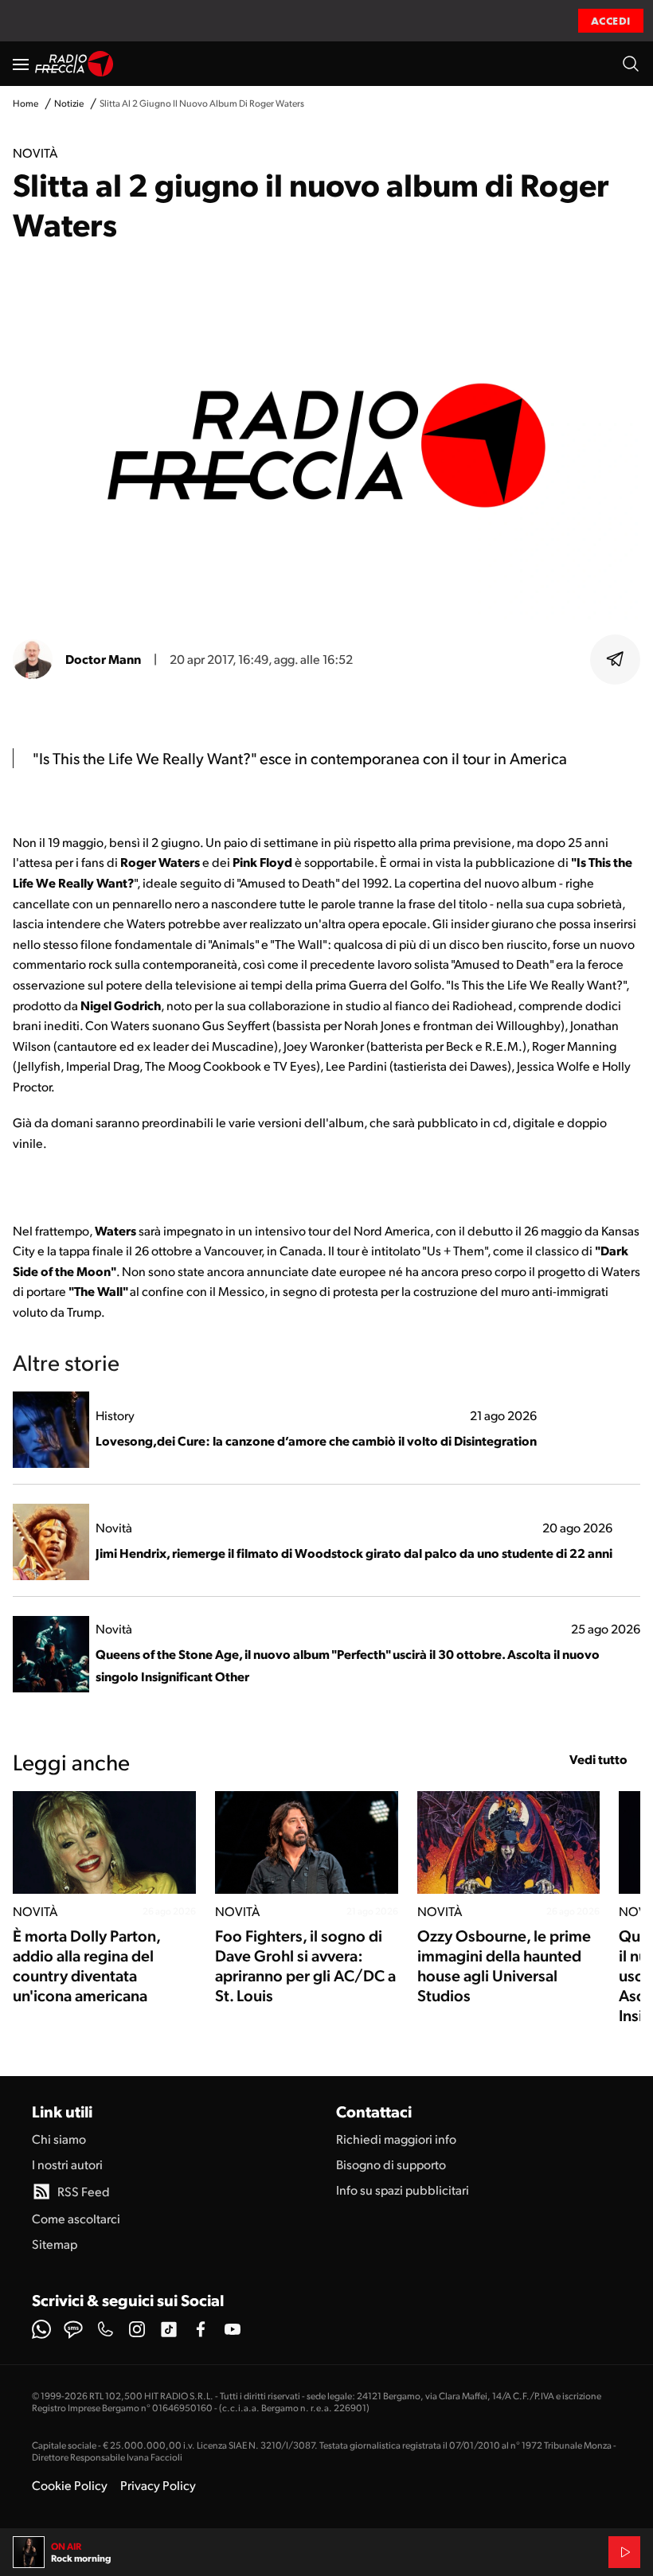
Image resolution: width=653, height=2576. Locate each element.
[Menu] (21, 64)
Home (25, 103)
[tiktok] (169, 2329)
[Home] (74, 64)
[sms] (73, 2329)
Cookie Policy (70, 2485)
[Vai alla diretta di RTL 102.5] (624, 2552)
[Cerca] (631, 64)
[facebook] (201, 2329)
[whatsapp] (41, 2329)
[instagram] (137, 2329)
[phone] (105, 2329)
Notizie (69, 103)
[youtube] (233, 2329)
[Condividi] (616, 659)
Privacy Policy (158, 2485)
